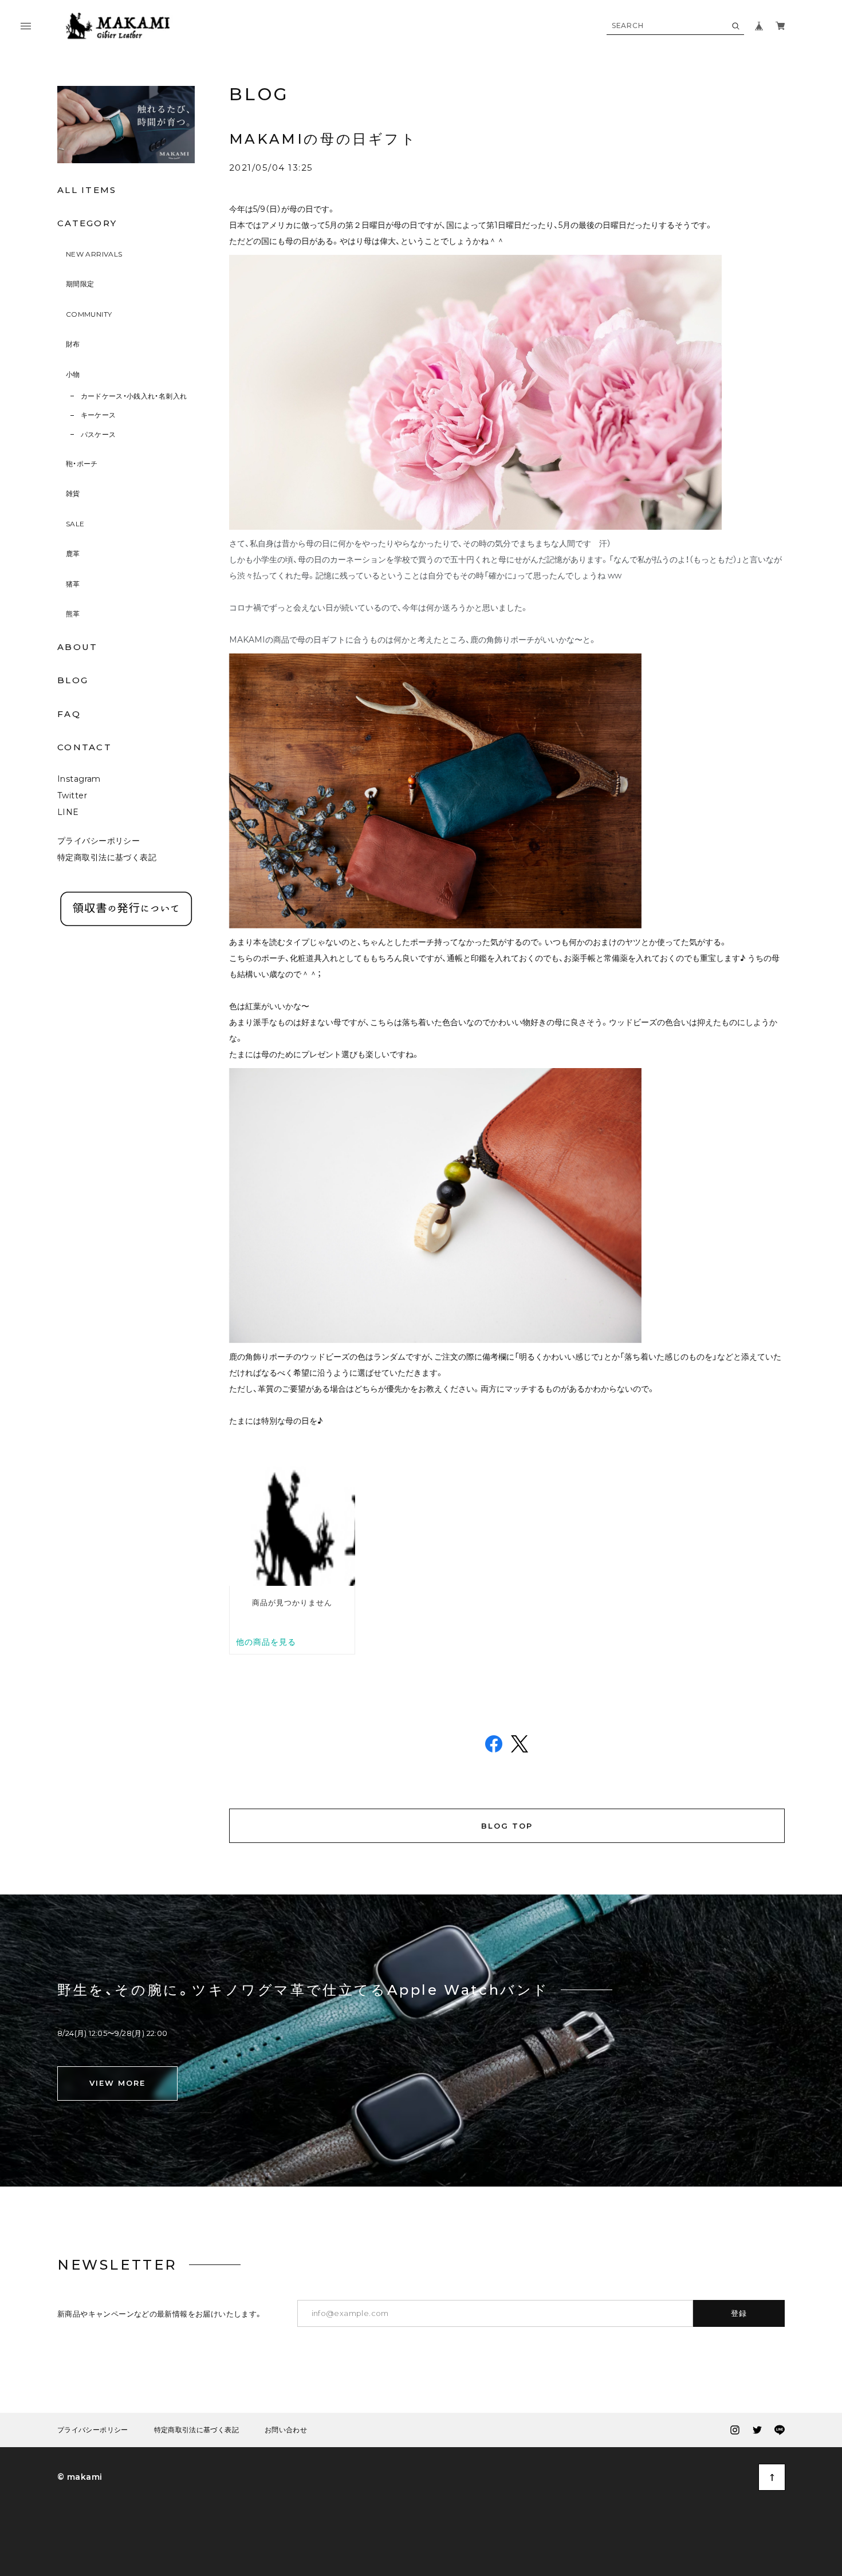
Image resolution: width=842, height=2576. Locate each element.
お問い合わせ (286, 2430)
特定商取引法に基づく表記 (107, 857)
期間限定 (80, 284)
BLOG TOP (507, 1826)
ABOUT (77, 647)
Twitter (72, 795)
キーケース (99, 415)
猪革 (73, 584)
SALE (75, 524)
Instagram (79, 779)
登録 (739, 2313)
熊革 (73, 614)
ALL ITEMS (87, 190)
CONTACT (84, 747)
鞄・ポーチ (82, 464)
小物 (73, 374)
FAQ (69, 714)
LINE (68, 812)
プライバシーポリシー (99, 841)
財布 (73, 344)
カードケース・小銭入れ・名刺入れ (134, 396)
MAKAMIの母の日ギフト (323, 139)
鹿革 (73, 554)
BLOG (73, 680)
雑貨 (73, 493)
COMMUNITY (89, 314)
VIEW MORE (117, 2083)
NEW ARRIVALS (94, 254)
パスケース (99, 434)
